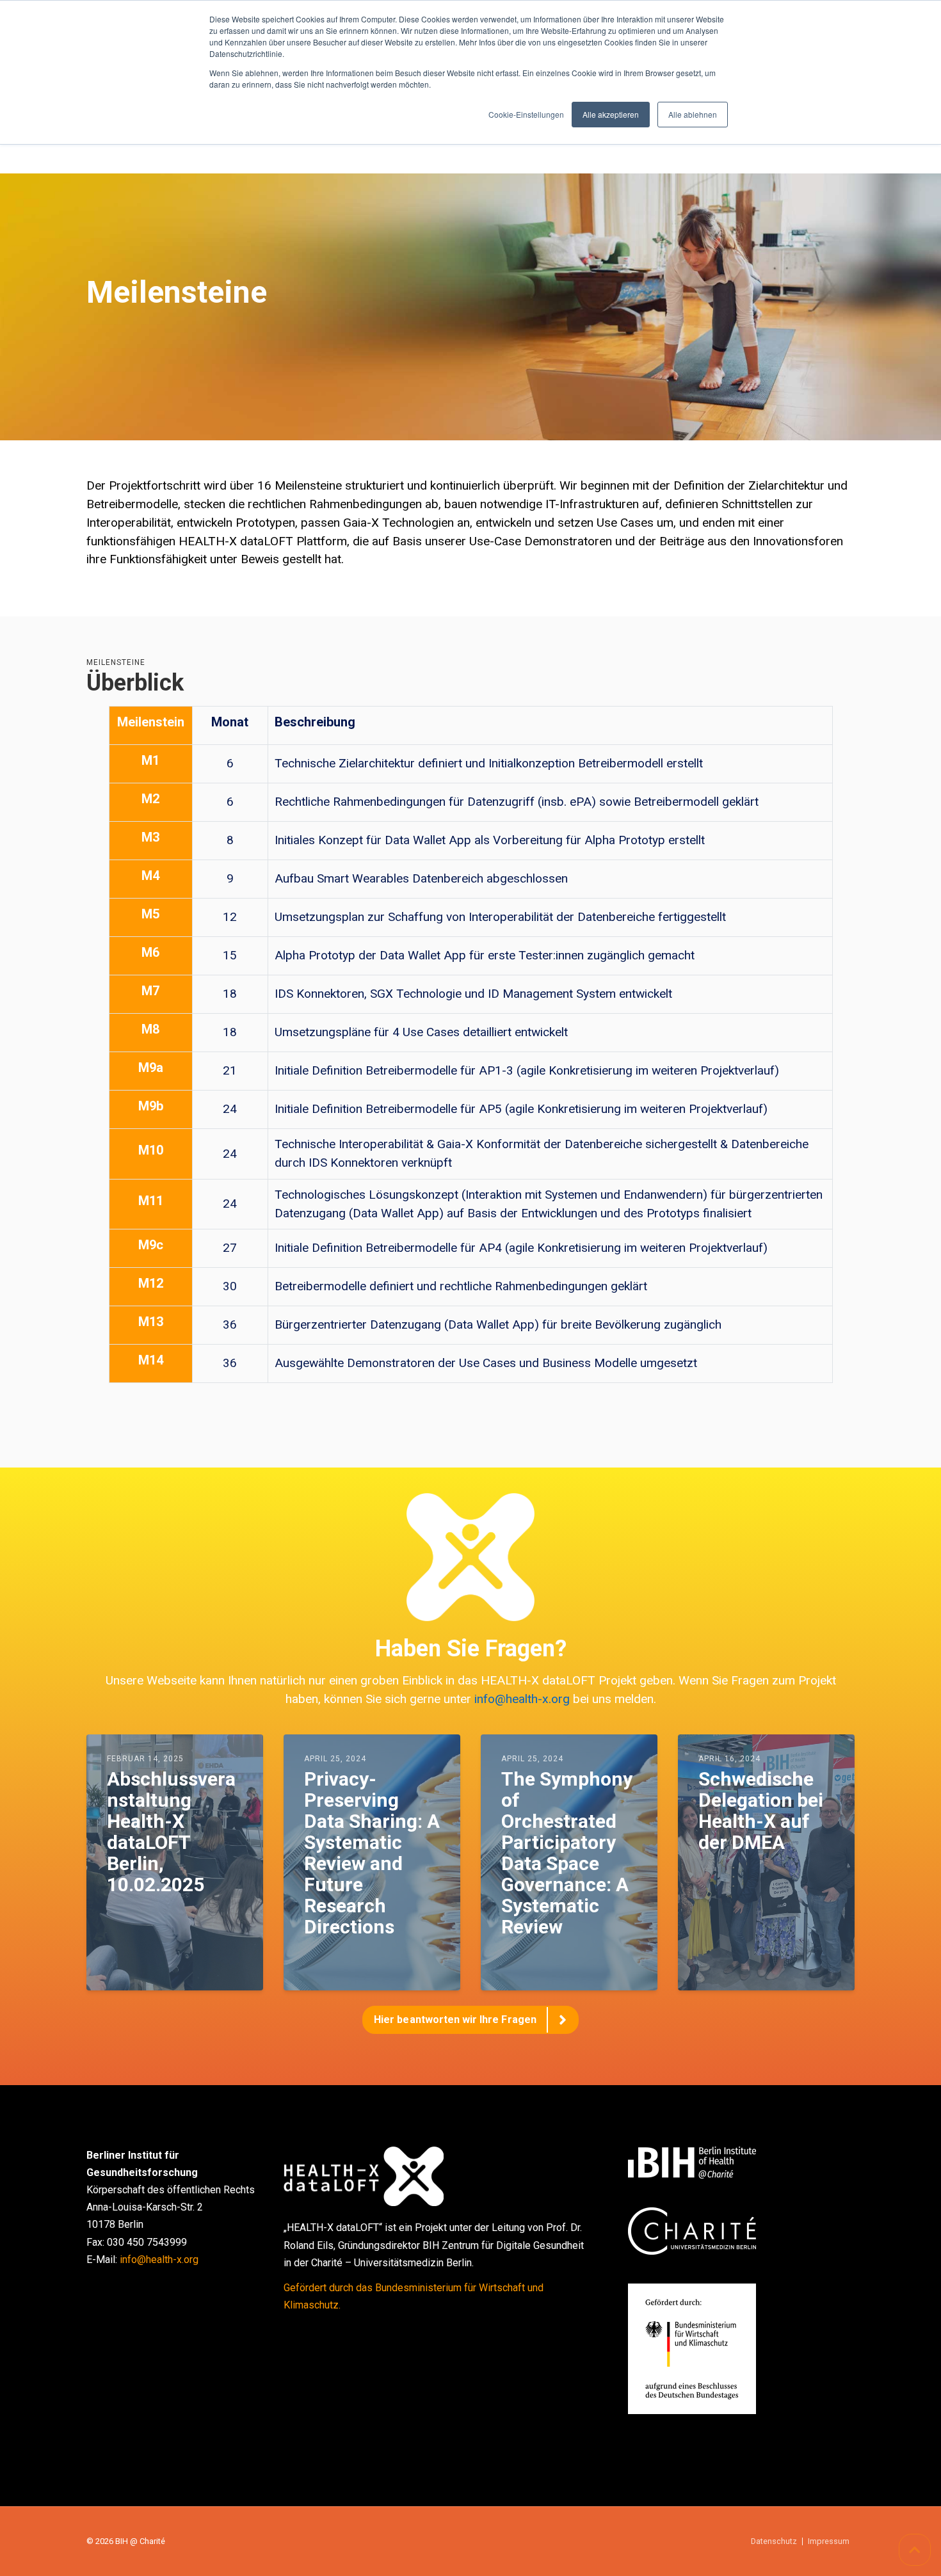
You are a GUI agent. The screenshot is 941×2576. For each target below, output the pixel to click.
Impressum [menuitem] (829, 2542)
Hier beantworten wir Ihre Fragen (455, 2020)
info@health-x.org (522, 1699)
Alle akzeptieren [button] (611, 114)
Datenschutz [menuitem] (774, 2542)
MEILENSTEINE (116, 662)
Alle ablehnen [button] (693, 114)
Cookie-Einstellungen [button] (526, 114)
